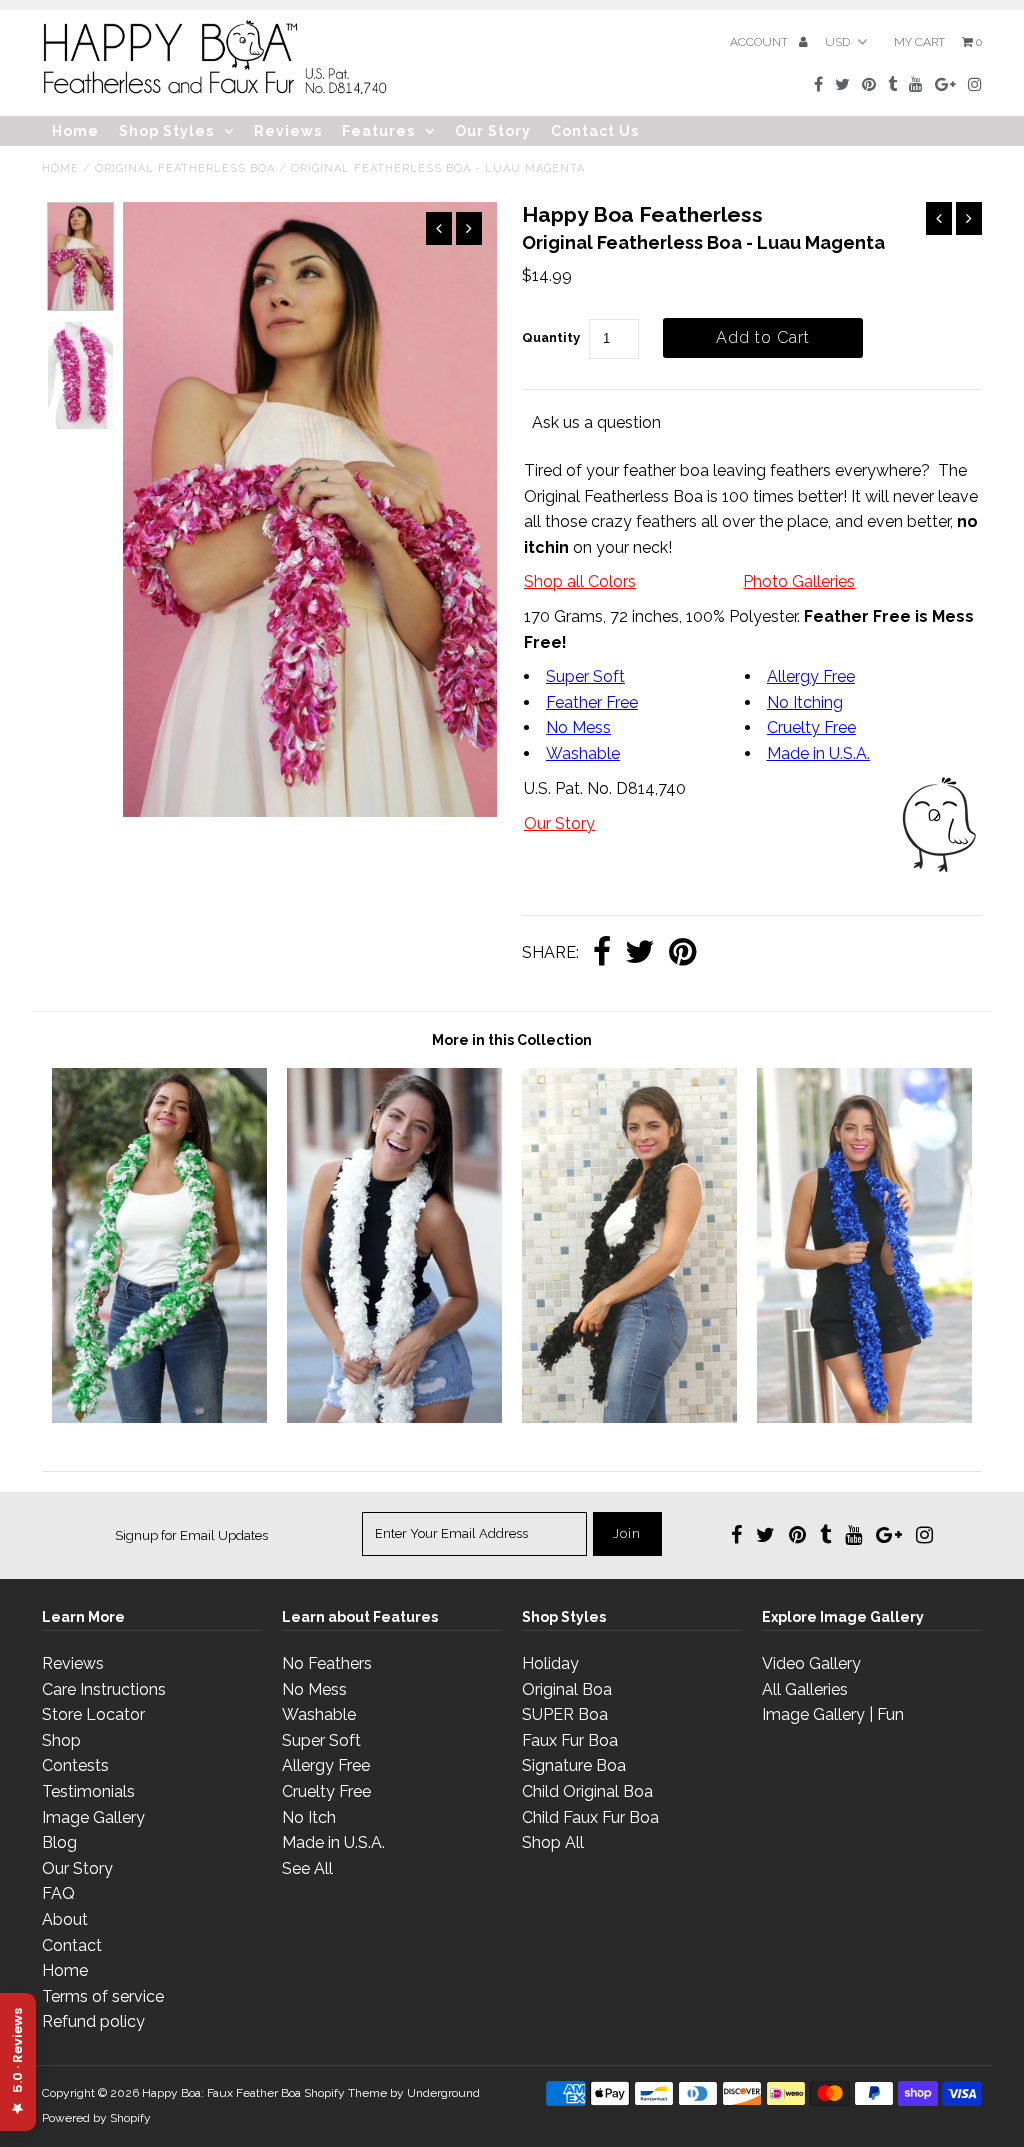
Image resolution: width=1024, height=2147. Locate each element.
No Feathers (327, 1663)
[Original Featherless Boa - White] (394, 1417)
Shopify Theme (345, 2093)
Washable (583, 753)
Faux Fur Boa (570, 1740)
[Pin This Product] (682, 953)
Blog (59, 1842)
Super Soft (585, 676)
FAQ (58, 1893)
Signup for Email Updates (191, 1535)
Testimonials (88, 1791)
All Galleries (805, 1689)
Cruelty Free (811, 727)
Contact (72, 1945)
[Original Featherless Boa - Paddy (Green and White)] (159, 1417)
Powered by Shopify (96, 2118)
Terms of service (103, 1996)
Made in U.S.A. (333, 1842)
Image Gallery (93, 1817)
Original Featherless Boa (185, 168)
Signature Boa (574, 1765)
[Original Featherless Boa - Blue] (864, 1417)
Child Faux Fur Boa (590, 1817)
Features (378, 131)
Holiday (550, 1663)
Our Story (493, 131)
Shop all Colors (580, 581)
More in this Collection (512, 1040)
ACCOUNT (760, 42)
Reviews (288, 131)
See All (307, 1868)
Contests (75, 1765)
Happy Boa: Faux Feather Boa (221, 2093)
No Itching (805, 702)
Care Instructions (104, 1689)
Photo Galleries (799, 581)
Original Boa (567, 1689)
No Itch (309, 1817)
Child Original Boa (587, 1791)
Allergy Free (811, 676)
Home (75, 131)
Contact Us (595, 131)
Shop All (553, 1842)
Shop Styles (166, 131)
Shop (61, 1740)
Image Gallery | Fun (833, 1714)
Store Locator (93, 1714)
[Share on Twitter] (640, 953)
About (65, 1919)
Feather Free (592, 702)
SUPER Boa (565, 1714)
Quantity (551, 337)
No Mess (578, 727)
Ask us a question (596, 422)
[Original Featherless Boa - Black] (629, 1417)
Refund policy (93, 2021)
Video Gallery (811, 1663)
